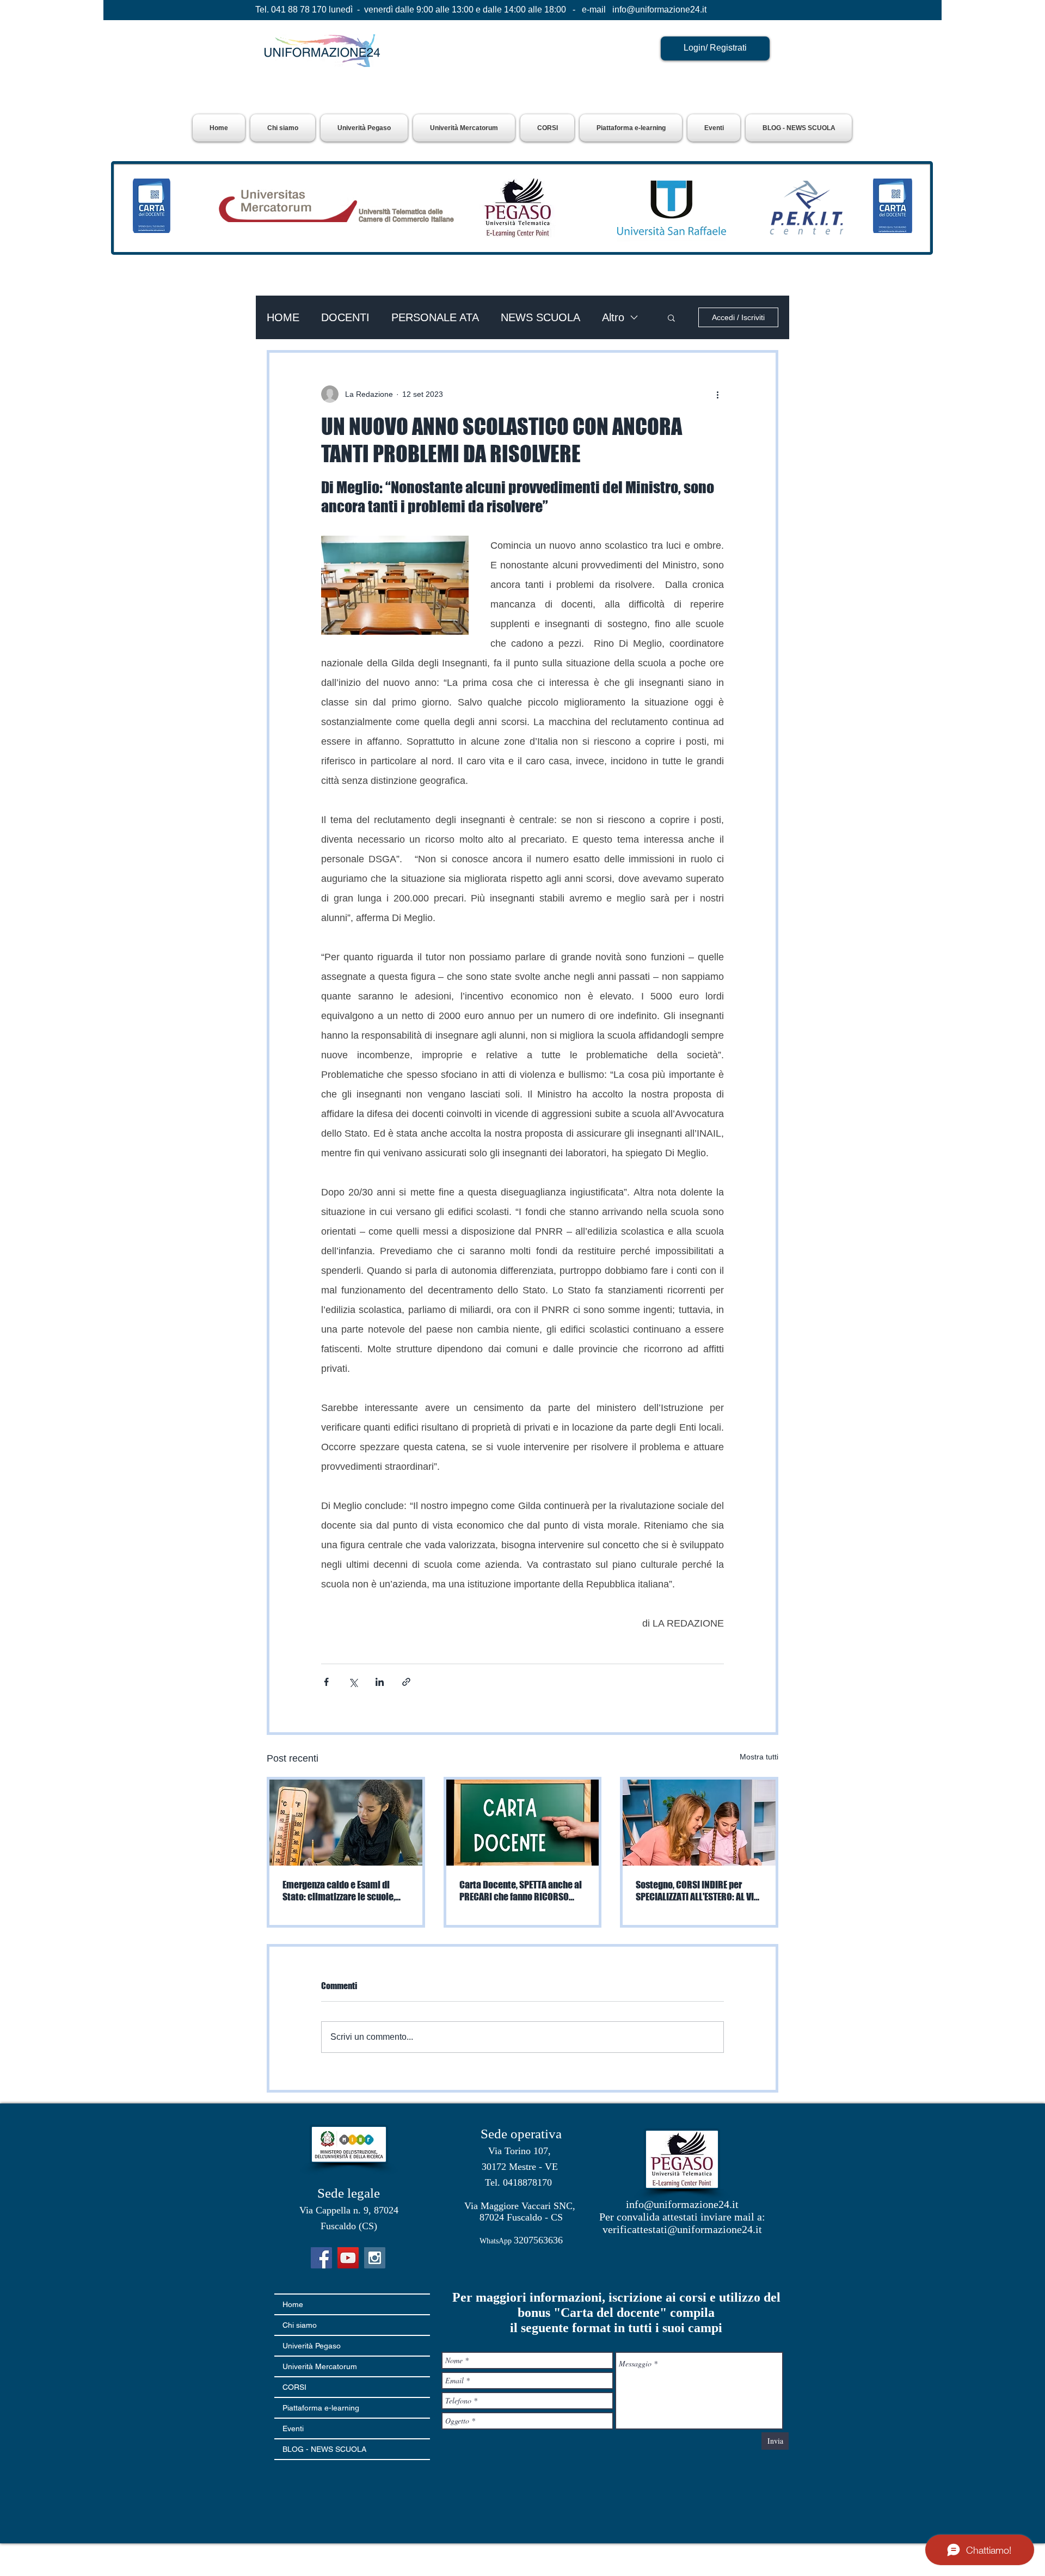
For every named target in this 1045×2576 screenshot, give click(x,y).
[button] (364, 128)
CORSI (294, 2387)
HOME (283, 317)
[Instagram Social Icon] (375, 2258)
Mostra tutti (759, 1757)
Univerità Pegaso (312, 2346)
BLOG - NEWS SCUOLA (324, 2449)
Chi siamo (300, 2325)
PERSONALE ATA (435, 317)
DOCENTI (345, 317)
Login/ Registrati (715, 48)
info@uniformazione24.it (659, 10)
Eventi (293, 2428)
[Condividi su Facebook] (326, 1682)
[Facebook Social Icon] (321, 2258)
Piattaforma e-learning (321, 2408)
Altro (613, 317)
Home (293, 2304)
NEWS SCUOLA (540, 317)
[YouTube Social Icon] (348, 2258)
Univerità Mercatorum (320, 2366)
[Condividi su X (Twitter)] (353, 1682)
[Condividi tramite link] (406, 1682)
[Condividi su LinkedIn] (380, 1682)
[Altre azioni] (717, 394)
